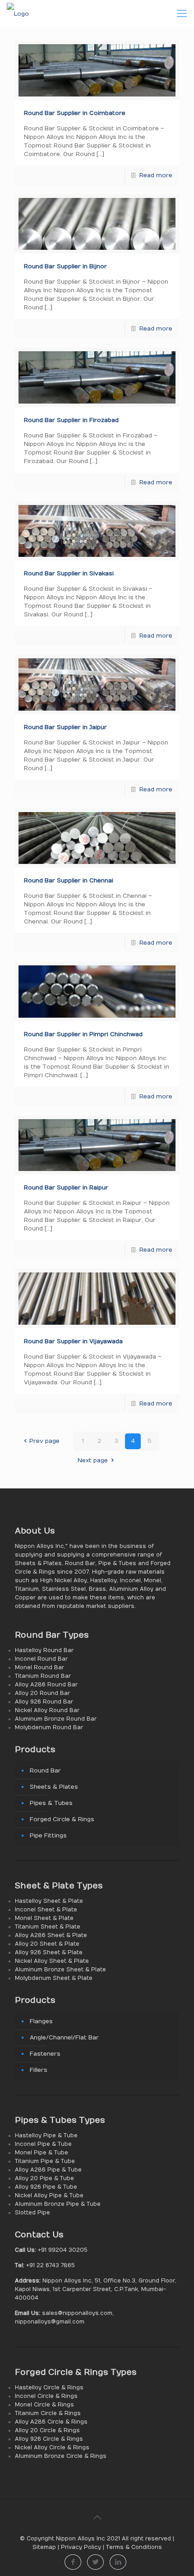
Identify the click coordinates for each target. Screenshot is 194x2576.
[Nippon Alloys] (18, 14)
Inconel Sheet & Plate (46, 1910)
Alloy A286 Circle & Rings (51, 2422)
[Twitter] (95, 2562)
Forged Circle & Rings (62, 1819)
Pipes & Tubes (51, 1803)
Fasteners (45, 2054)
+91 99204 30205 (62, 2250)
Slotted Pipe (32, 2213)
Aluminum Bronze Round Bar (56, 1719)
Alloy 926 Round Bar (44, 1702)
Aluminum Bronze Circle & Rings (61, 2456)
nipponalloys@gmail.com (50, 2322)
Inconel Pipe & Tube (43, 2144)
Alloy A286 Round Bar (46, 1685)
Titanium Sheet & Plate (48, 1927)
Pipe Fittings (48, 1836)
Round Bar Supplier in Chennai (69, 881)
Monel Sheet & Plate (44, 1918)
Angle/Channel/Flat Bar (64, 2038)
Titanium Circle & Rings (48, 2413)
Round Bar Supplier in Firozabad (71, 420)
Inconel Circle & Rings (46, 2396)
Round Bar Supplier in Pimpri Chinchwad (83, 1034)
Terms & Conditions (134, 2547)
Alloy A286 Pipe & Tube (48, 2170)
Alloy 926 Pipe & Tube (46, 2187)
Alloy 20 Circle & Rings (47, 2430)
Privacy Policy (81, 2547)
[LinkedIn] (118, 2562)
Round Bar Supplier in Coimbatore (75, 113)
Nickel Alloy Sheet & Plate (52, 1961)
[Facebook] (73, 2562)
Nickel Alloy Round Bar (47, 1710)
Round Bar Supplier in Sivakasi (69, 574)
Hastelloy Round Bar (44, 1650)
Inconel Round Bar (41, 1659)
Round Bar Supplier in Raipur (66, 1188)
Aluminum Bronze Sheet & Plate (60, 1970)
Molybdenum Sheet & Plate (54, 1978)
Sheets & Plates (54, 1787)
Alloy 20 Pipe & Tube (44, 2178)
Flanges (41, 2021)
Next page (93, 1460)
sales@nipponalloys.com (77, 2313)
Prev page (44, 1441)
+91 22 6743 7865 (50, 2265)
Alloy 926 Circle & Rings (49, 2439)
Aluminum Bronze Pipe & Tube (58, 2204)
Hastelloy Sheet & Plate (49, 1901)
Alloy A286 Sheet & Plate (51, 1935)
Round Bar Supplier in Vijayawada (73, 1341)
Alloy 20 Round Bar (42, 1693)
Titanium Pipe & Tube (45, 2161)
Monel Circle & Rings (44, 2405)
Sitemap (44, 2547)
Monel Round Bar (39, 1667)
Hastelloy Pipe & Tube (46, 2135)
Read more (156, 175)
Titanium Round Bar (43, 1676)
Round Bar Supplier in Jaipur (65, 727)
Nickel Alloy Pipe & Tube (49, 2195)
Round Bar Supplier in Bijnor (65, 266)
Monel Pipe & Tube (42, 2153)
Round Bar (45, 1771)
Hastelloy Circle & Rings (49, 2388)
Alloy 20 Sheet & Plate (47, 1944)
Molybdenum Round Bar (49, 1727)
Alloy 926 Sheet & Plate (49, 1952)
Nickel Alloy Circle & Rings (52, 2447)
